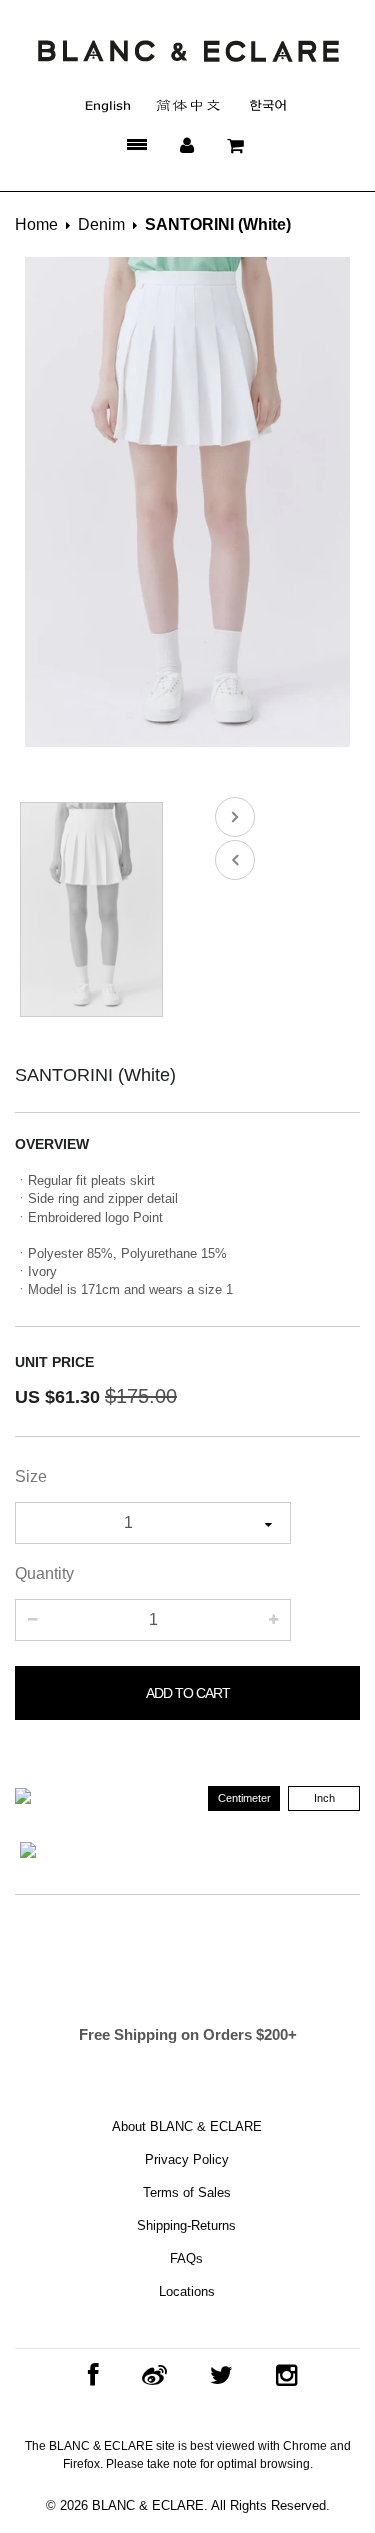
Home (36, 224)
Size (31, 1476)
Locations (187, 2291)
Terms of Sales (187, 2192)
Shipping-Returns (186, 2225)
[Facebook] (88, 2375)
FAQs (186, 2258)
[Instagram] (281, 2375)
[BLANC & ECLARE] (187, 50)
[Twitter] (216, 2375)
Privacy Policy (187, 2159)
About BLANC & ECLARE (187, 2126)
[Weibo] (149, 2375)
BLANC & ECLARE (148, 2505)
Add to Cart (188, 1693)
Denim (101, 224)
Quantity (44, 1573)
